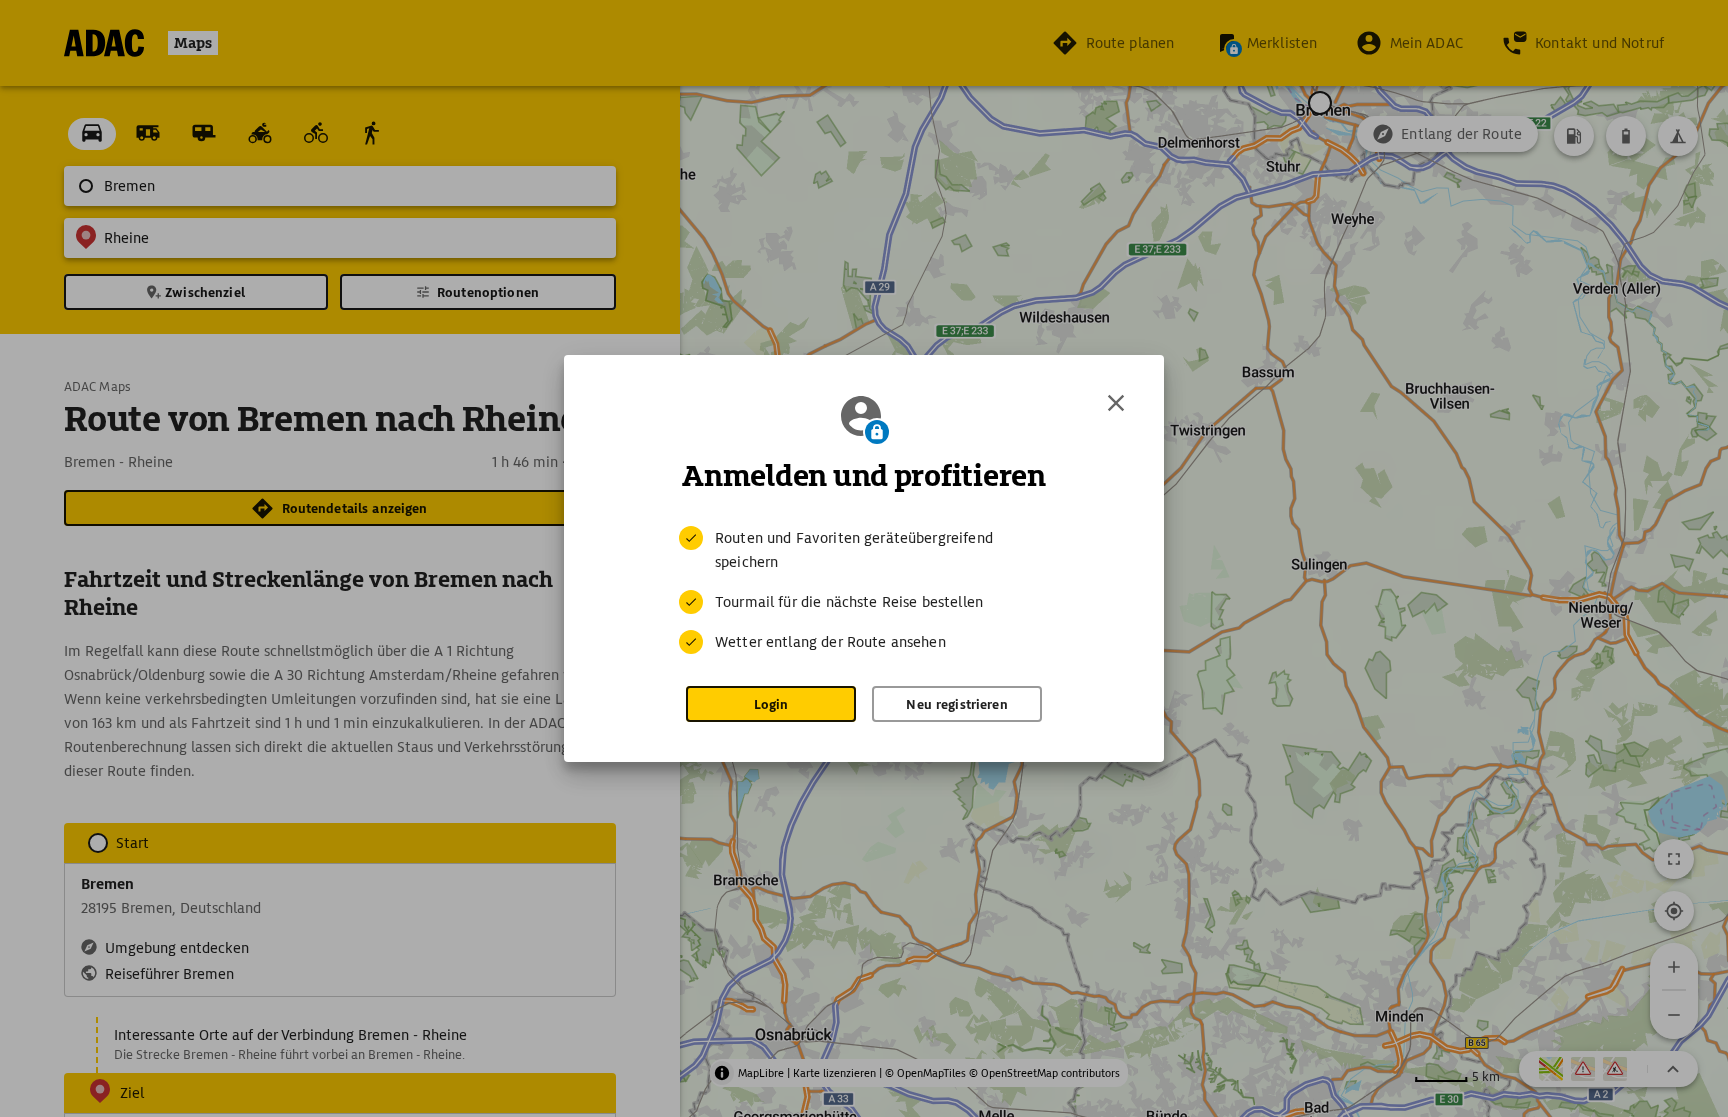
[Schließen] (1116, 403)
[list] (864, 590)
